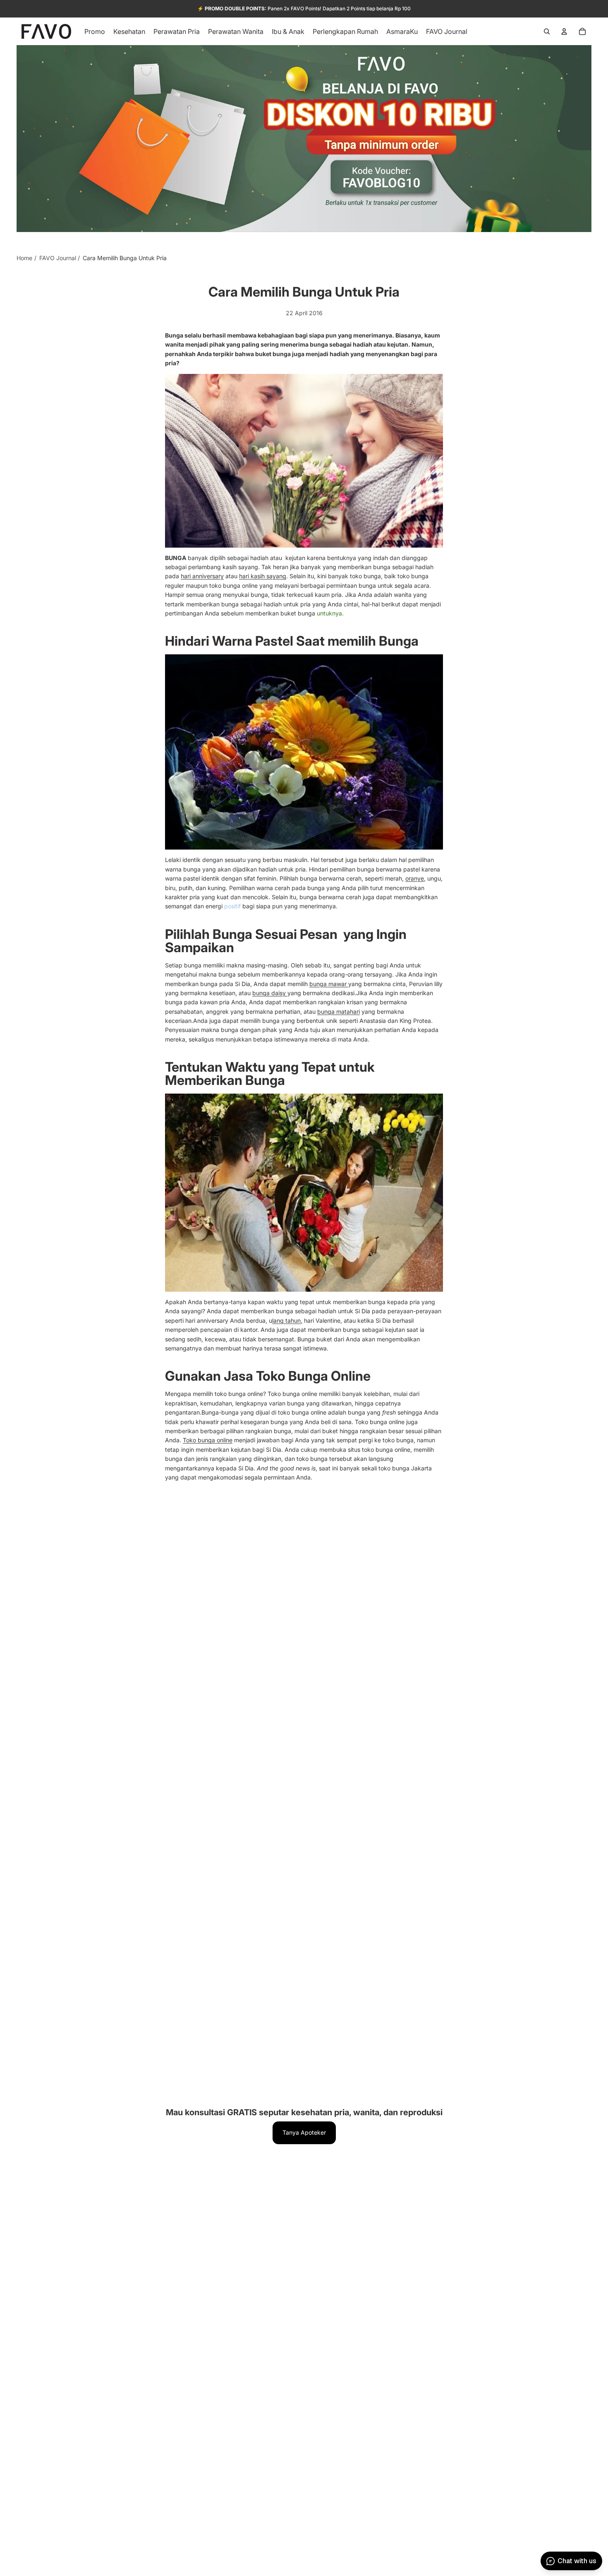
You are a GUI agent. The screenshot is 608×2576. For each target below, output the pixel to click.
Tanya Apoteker (304, 2132)
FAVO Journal (58, 258)
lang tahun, (287, 1320)
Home (24, 258)
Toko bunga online (208, 1440)
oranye (415, 878)
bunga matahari (339, 1011)
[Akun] (564, 31)
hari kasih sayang (263, 576)
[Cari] (547, 31)
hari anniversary (202, 576)
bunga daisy (270, 993)
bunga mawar (329, 984)
